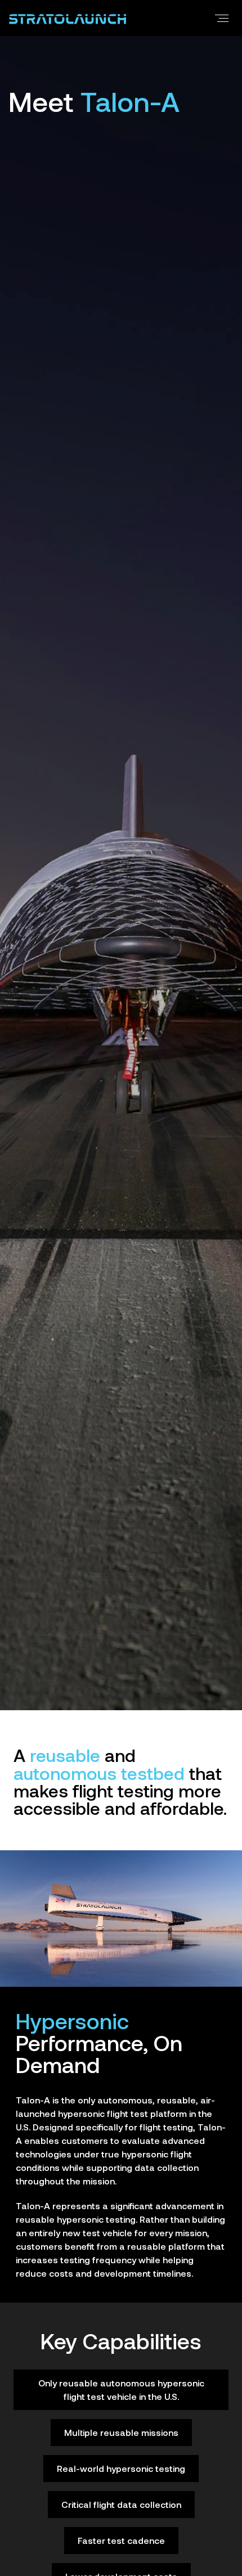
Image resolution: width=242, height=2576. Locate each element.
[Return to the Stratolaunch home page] (68, 18)
